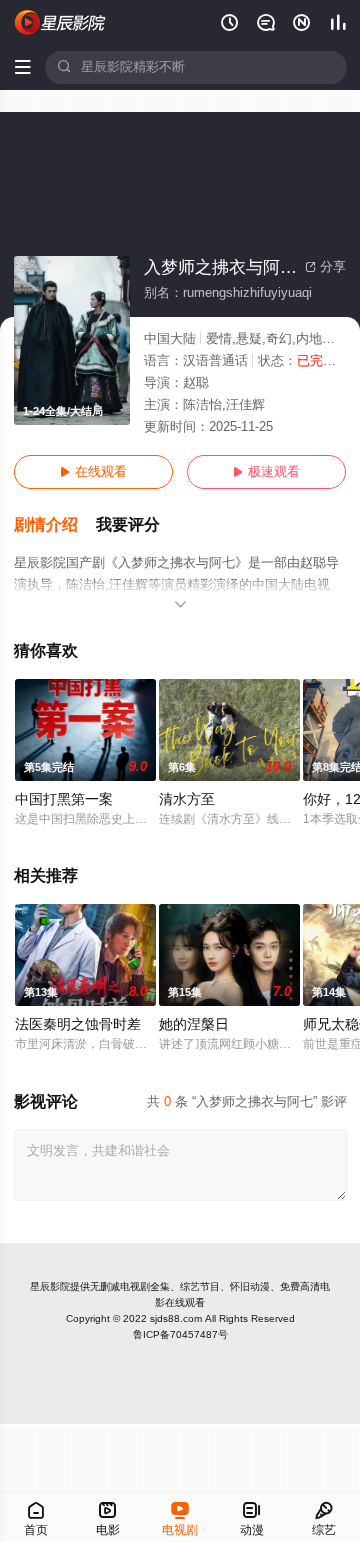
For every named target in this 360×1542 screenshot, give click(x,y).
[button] (55, 525)
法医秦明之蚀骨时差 (78, 1024)
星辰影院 (50, 1286)
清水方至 (187, 799)
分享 (325, 267)
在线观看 (93, 472)
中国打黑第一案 (64, 799)
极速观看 (266, 472)
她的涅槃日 (194, 1024)
